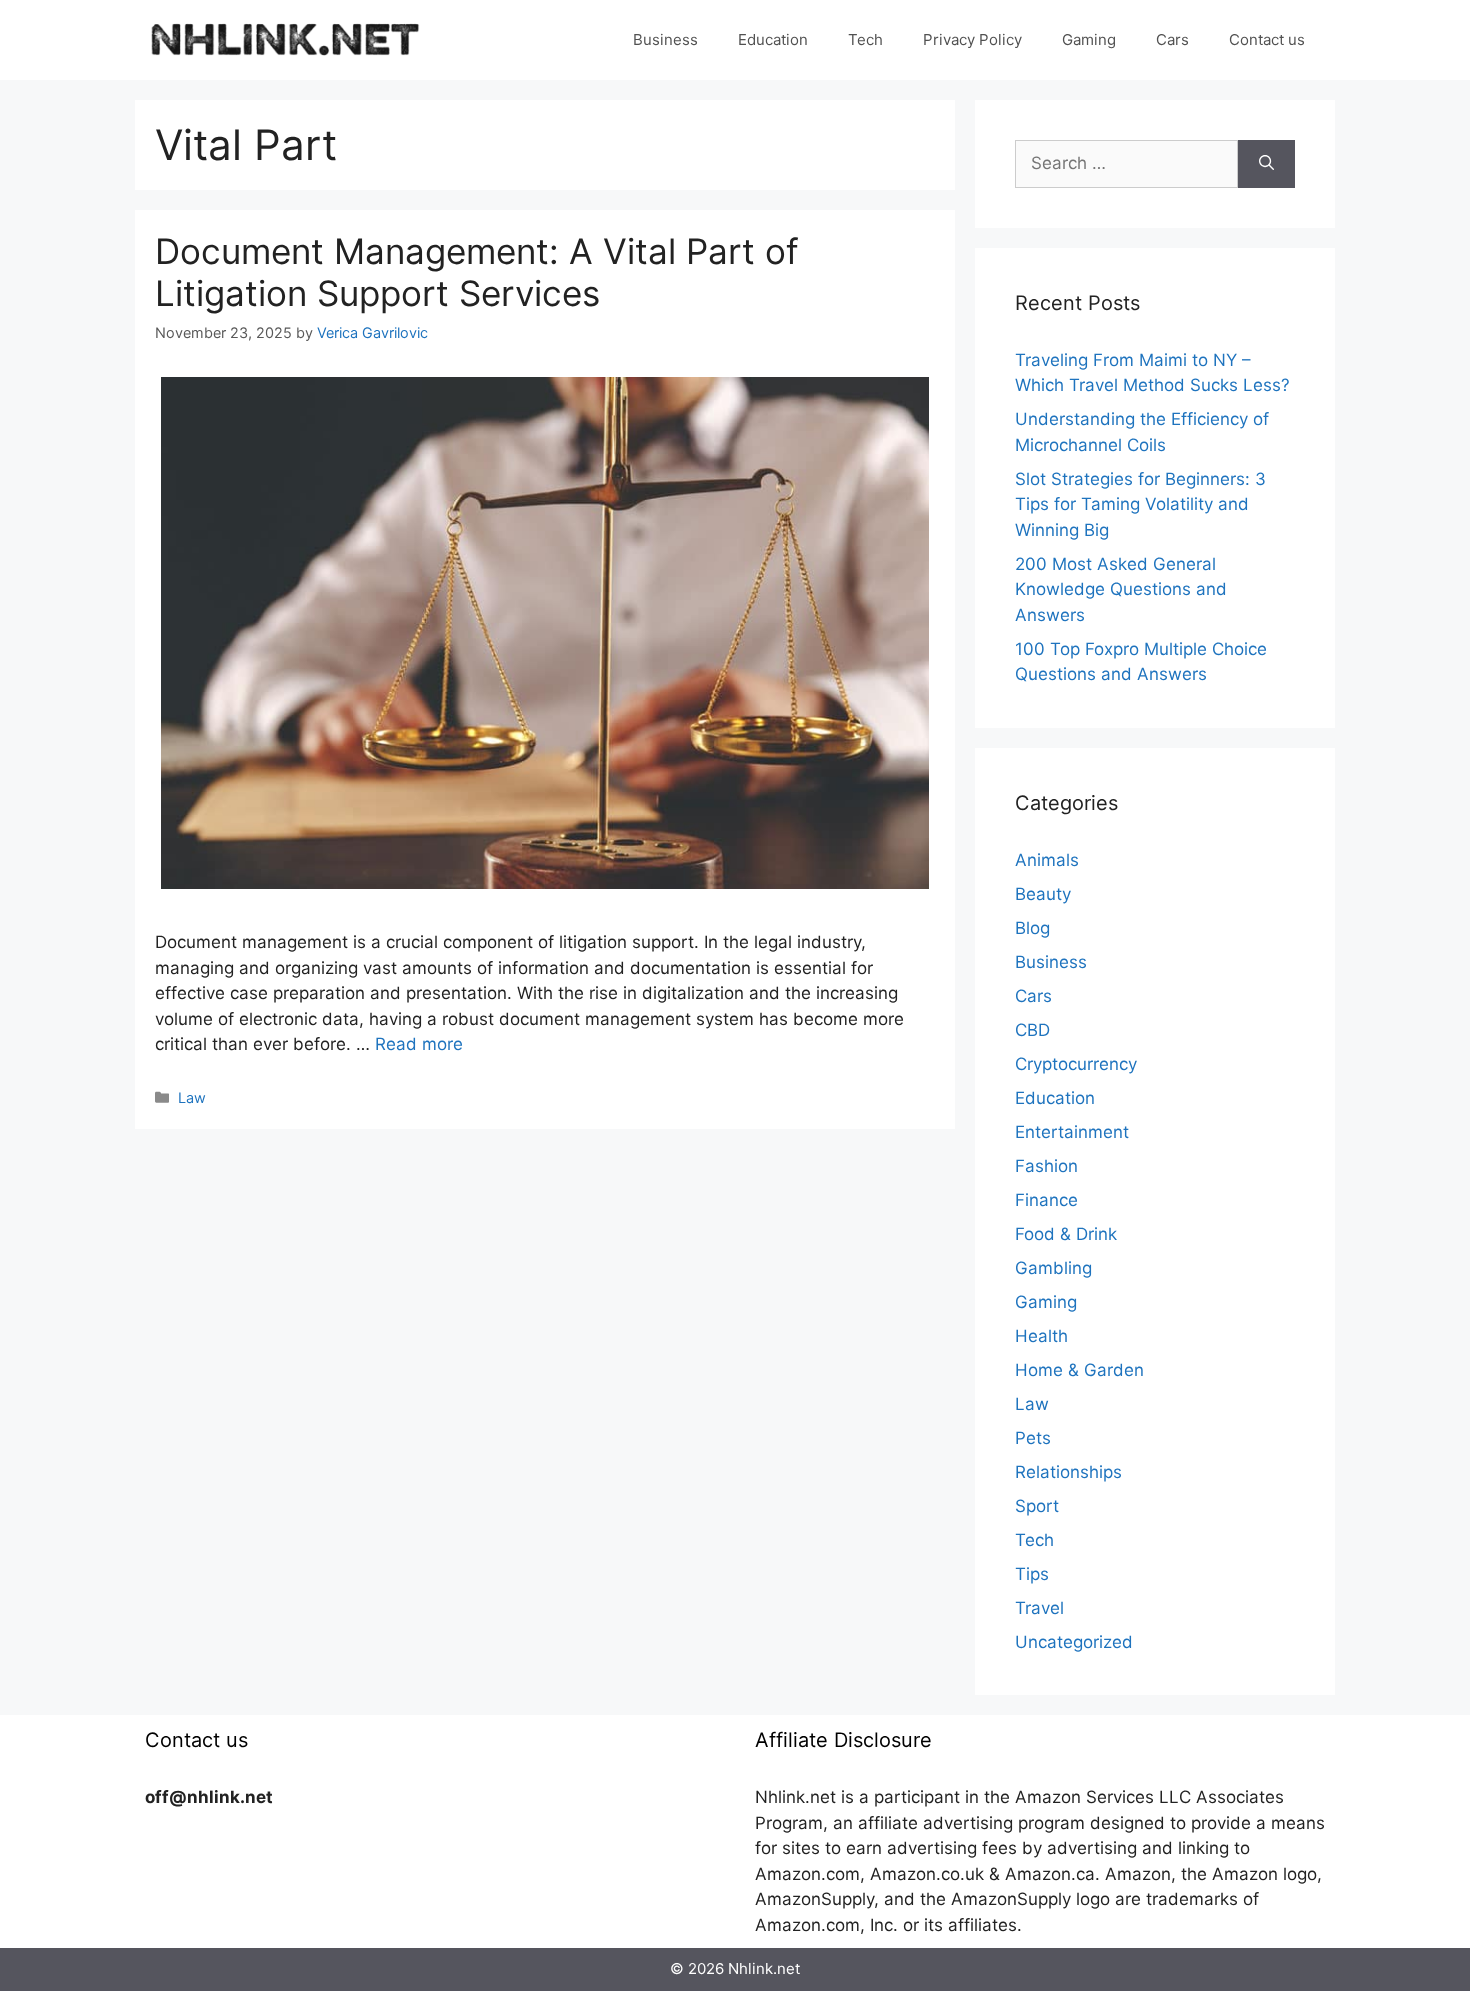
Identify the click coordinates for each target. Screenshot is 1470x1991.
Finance (1046, 1200)
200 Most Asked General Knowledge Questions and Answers (1121, 589)
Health (1041, 1336)
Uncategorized (1074, 1642)
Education (773, 39)
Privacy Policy (972, 39)
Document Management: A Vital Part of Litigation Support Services (477, 272)
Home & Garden (1079, 1370)
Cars (1172, 39)
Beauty (1043, 894)
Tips (1032, 1574)
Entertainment (1072, 1132)
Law (192, 1097)
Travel (1039, 1608)
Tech (865, 39)
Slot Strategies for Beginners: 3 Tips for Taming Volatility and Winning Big (1140, 504)
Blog (1032, 928)
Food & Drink (1066, 1234)
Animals (1047, 860)
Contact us (1267, 39)
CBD (1032, 1030)
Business (665, 39)
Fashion (1046, 1166)
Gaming (1089, 39)
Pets (1033, 1438)
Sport (1037, 1506)
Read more (419, 1044)
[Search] (1266, 164)
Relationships (1068, 1472)
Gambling (1053, 1268)
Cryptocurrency (1076, 1064)
